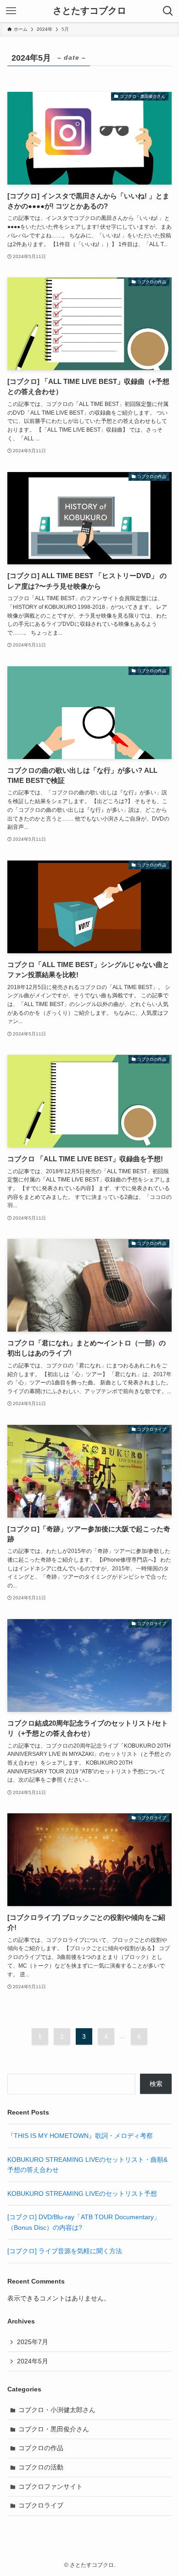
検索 (156, 2084)
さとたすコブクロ (89, 11)
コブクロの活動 (41, 2467)
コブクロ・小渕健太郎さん (57, 2410)
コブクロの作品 (41, 2448)
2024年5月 (33, 2361)
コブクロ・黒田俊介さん (54, 2429)
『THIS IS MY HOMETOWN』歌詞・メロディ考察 (80, 2136)
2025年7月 (33, 2342)
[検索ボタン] (168, 11)
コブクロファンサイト (50, 2486)
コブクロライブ (41, 2505)
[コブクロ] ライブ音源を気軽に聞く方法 (65, 2251)
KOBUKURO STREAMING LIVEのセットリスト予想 (82, 2194)
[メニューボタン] (11, 11)
